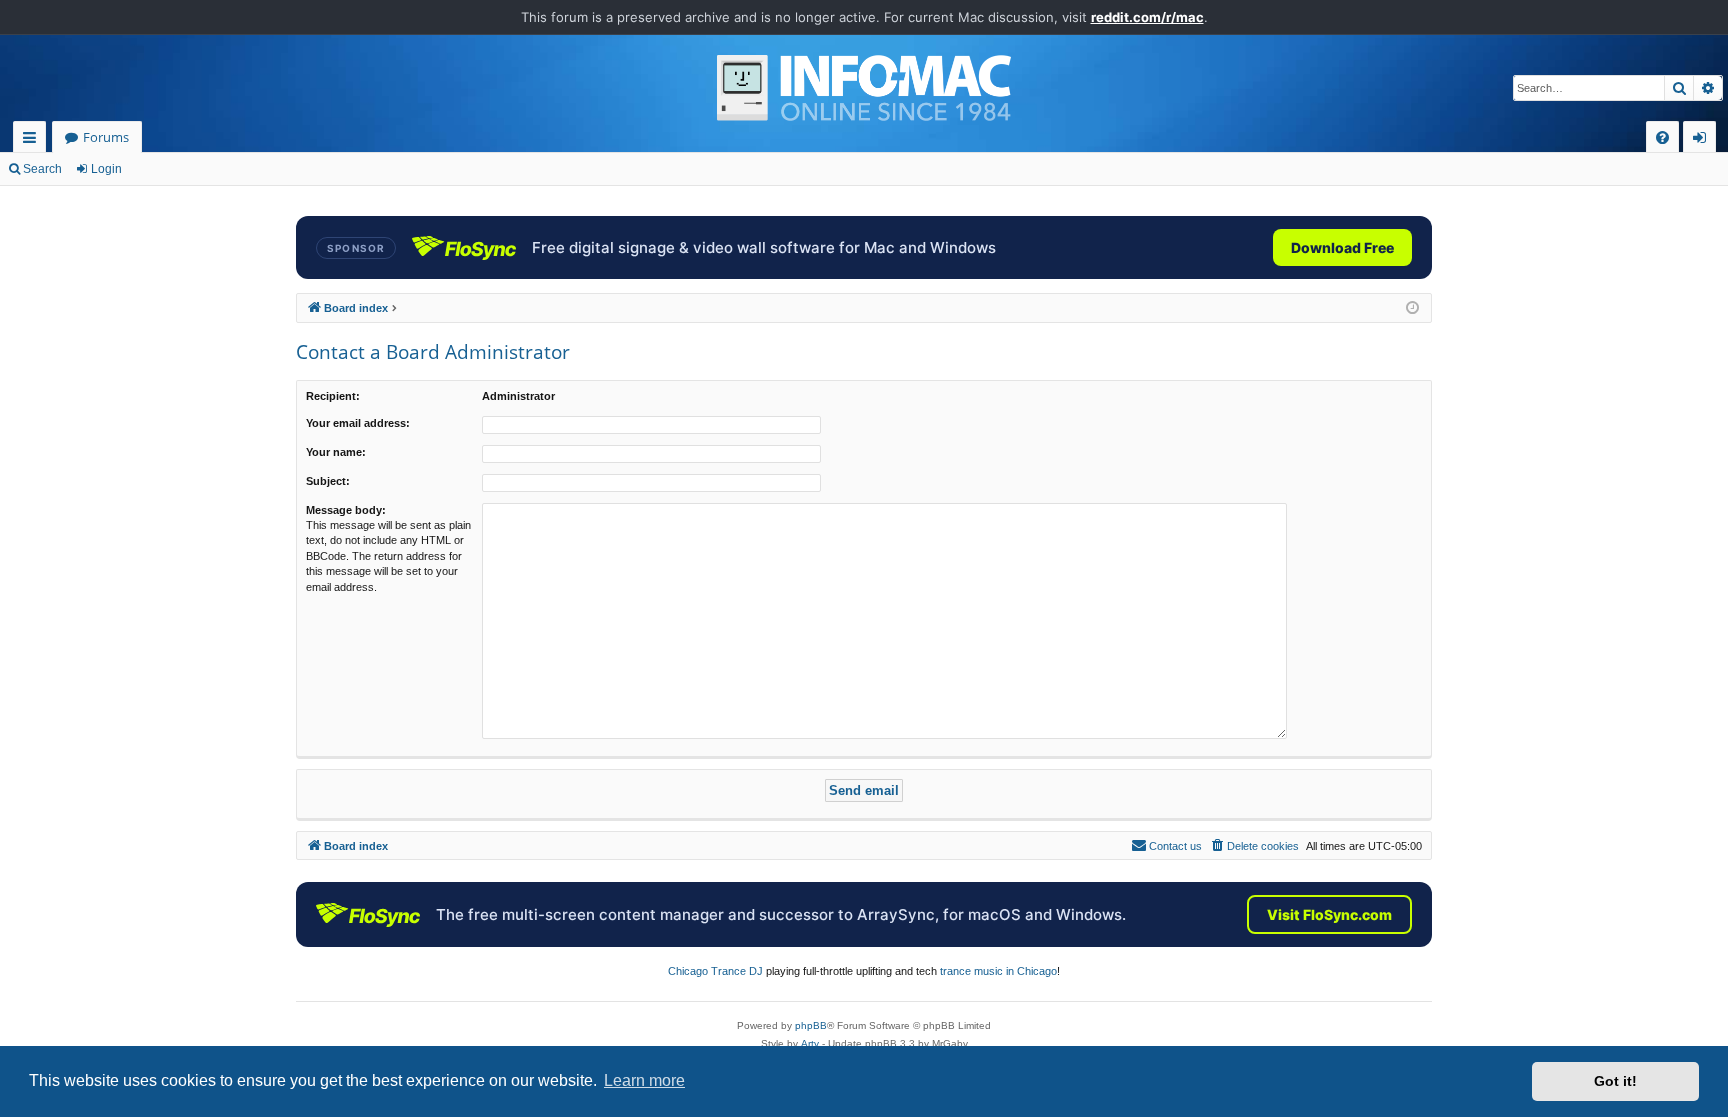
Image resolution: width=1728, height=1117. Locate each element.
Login (106, 169)
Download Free (1342, 247)
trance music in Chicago (998, 971)
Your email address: (358, 423)
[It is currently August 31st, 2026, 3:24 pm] (1412, 308)
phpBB (811, 1025)
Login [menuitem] (1703, 140)
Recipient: (333, 396)
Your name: (336, 452)
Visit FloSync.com (1329, 914)
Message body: (346, 510)
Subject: (328, 481)
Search (42, 169)
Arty (810, 1043)
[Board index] (864, 88)
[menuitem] (1662, 137)
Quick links (33, 140)
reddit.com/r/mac (1147, 17)
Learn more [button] (644, 1080)
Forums (106, 137)
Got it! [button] (1615, 1081)
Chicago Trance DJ (715, 971)
